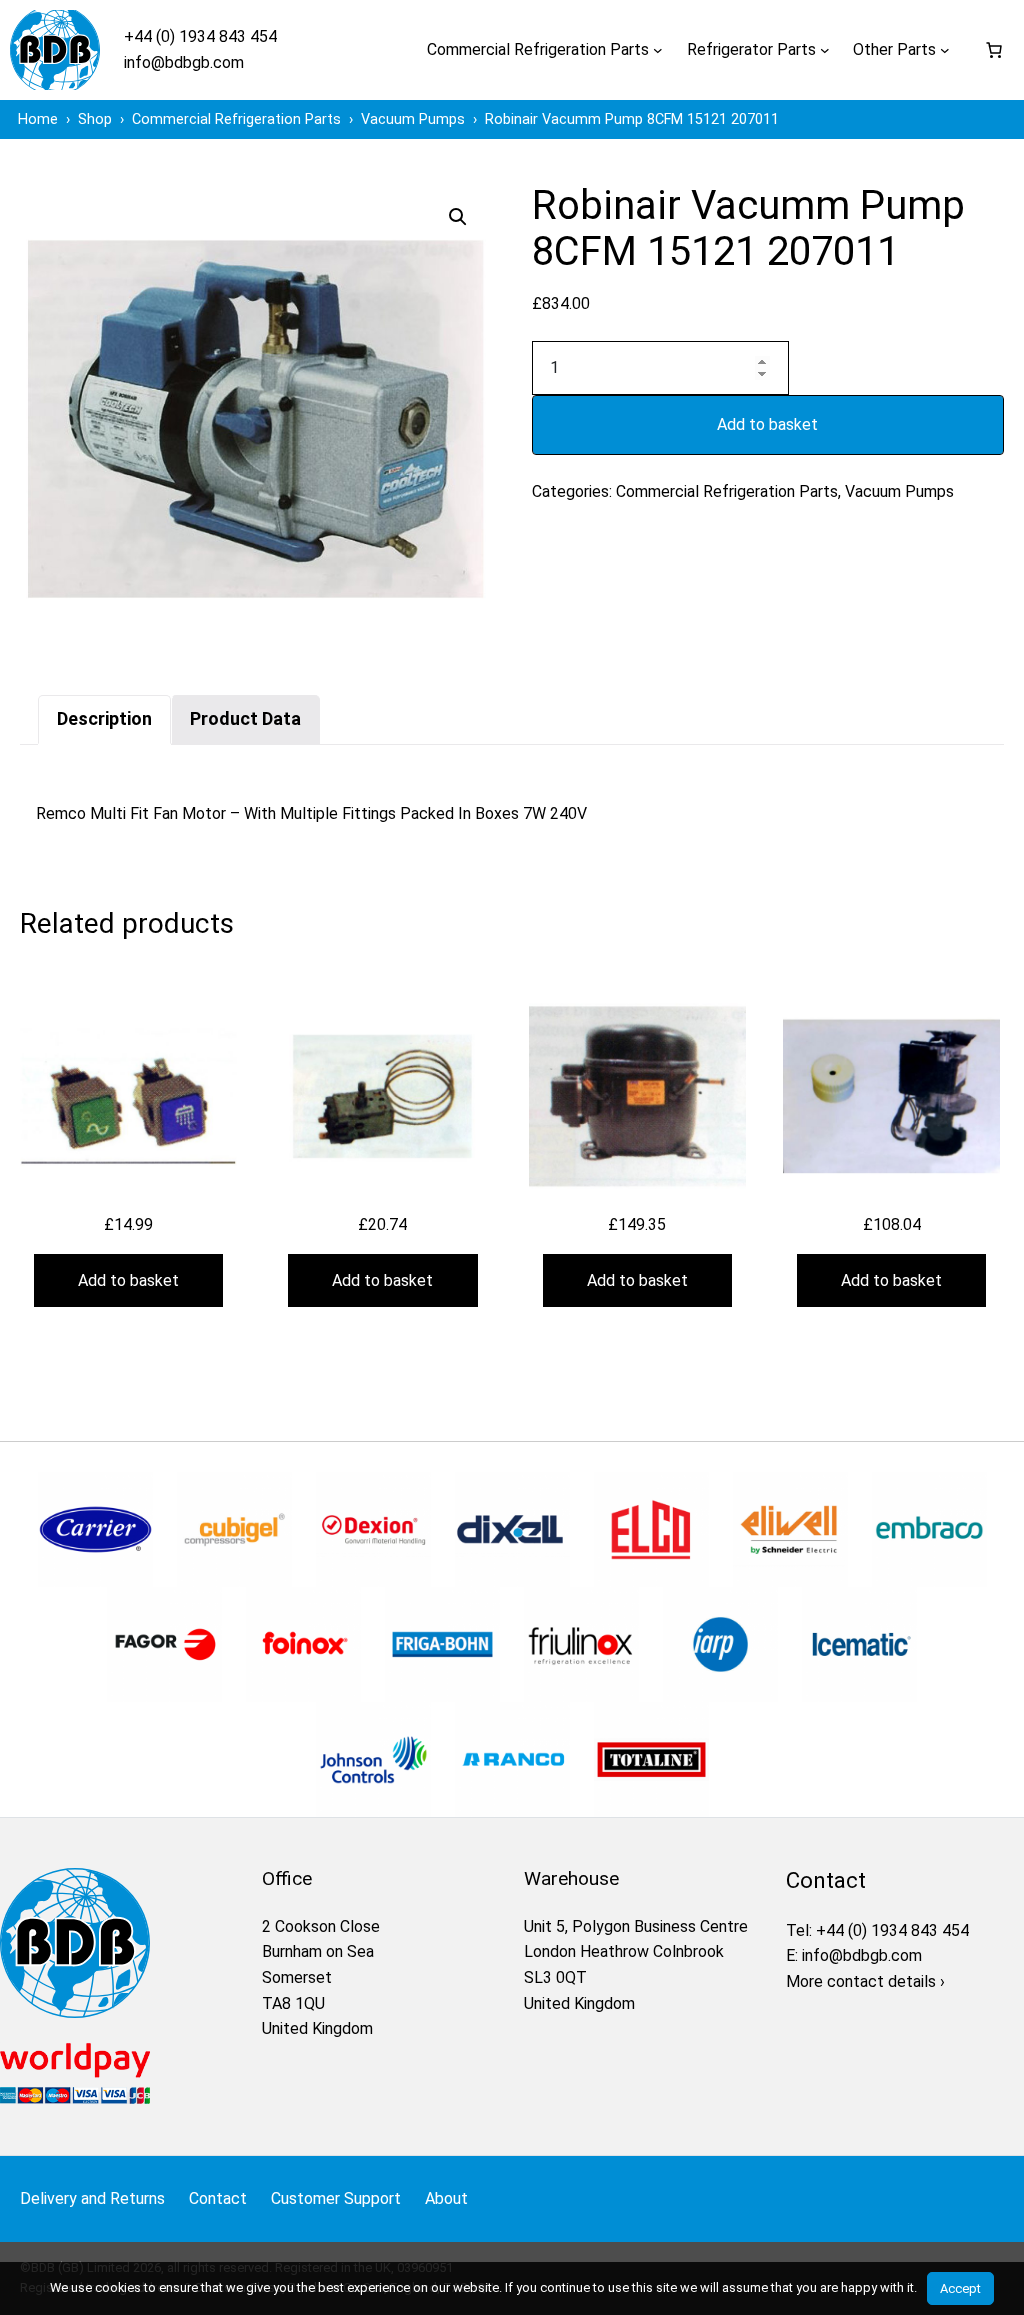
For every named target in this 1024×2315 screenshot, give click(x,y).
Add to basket (767, 424)
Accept (960, 2288)
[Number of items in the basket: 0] (994, 50)
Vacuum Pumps (899, 491)
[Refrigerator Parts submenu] (825, 50)
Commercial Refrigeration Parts (727, 491)
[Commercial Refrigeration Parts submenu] (658, 50)
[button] (458, 217)
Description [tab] (104, 718)
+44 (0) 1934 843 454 (200, 36)
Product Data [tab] (245, 718)
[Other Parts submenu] (945, 50)
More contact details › (865, 1981)
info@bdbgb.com (184, 62)
